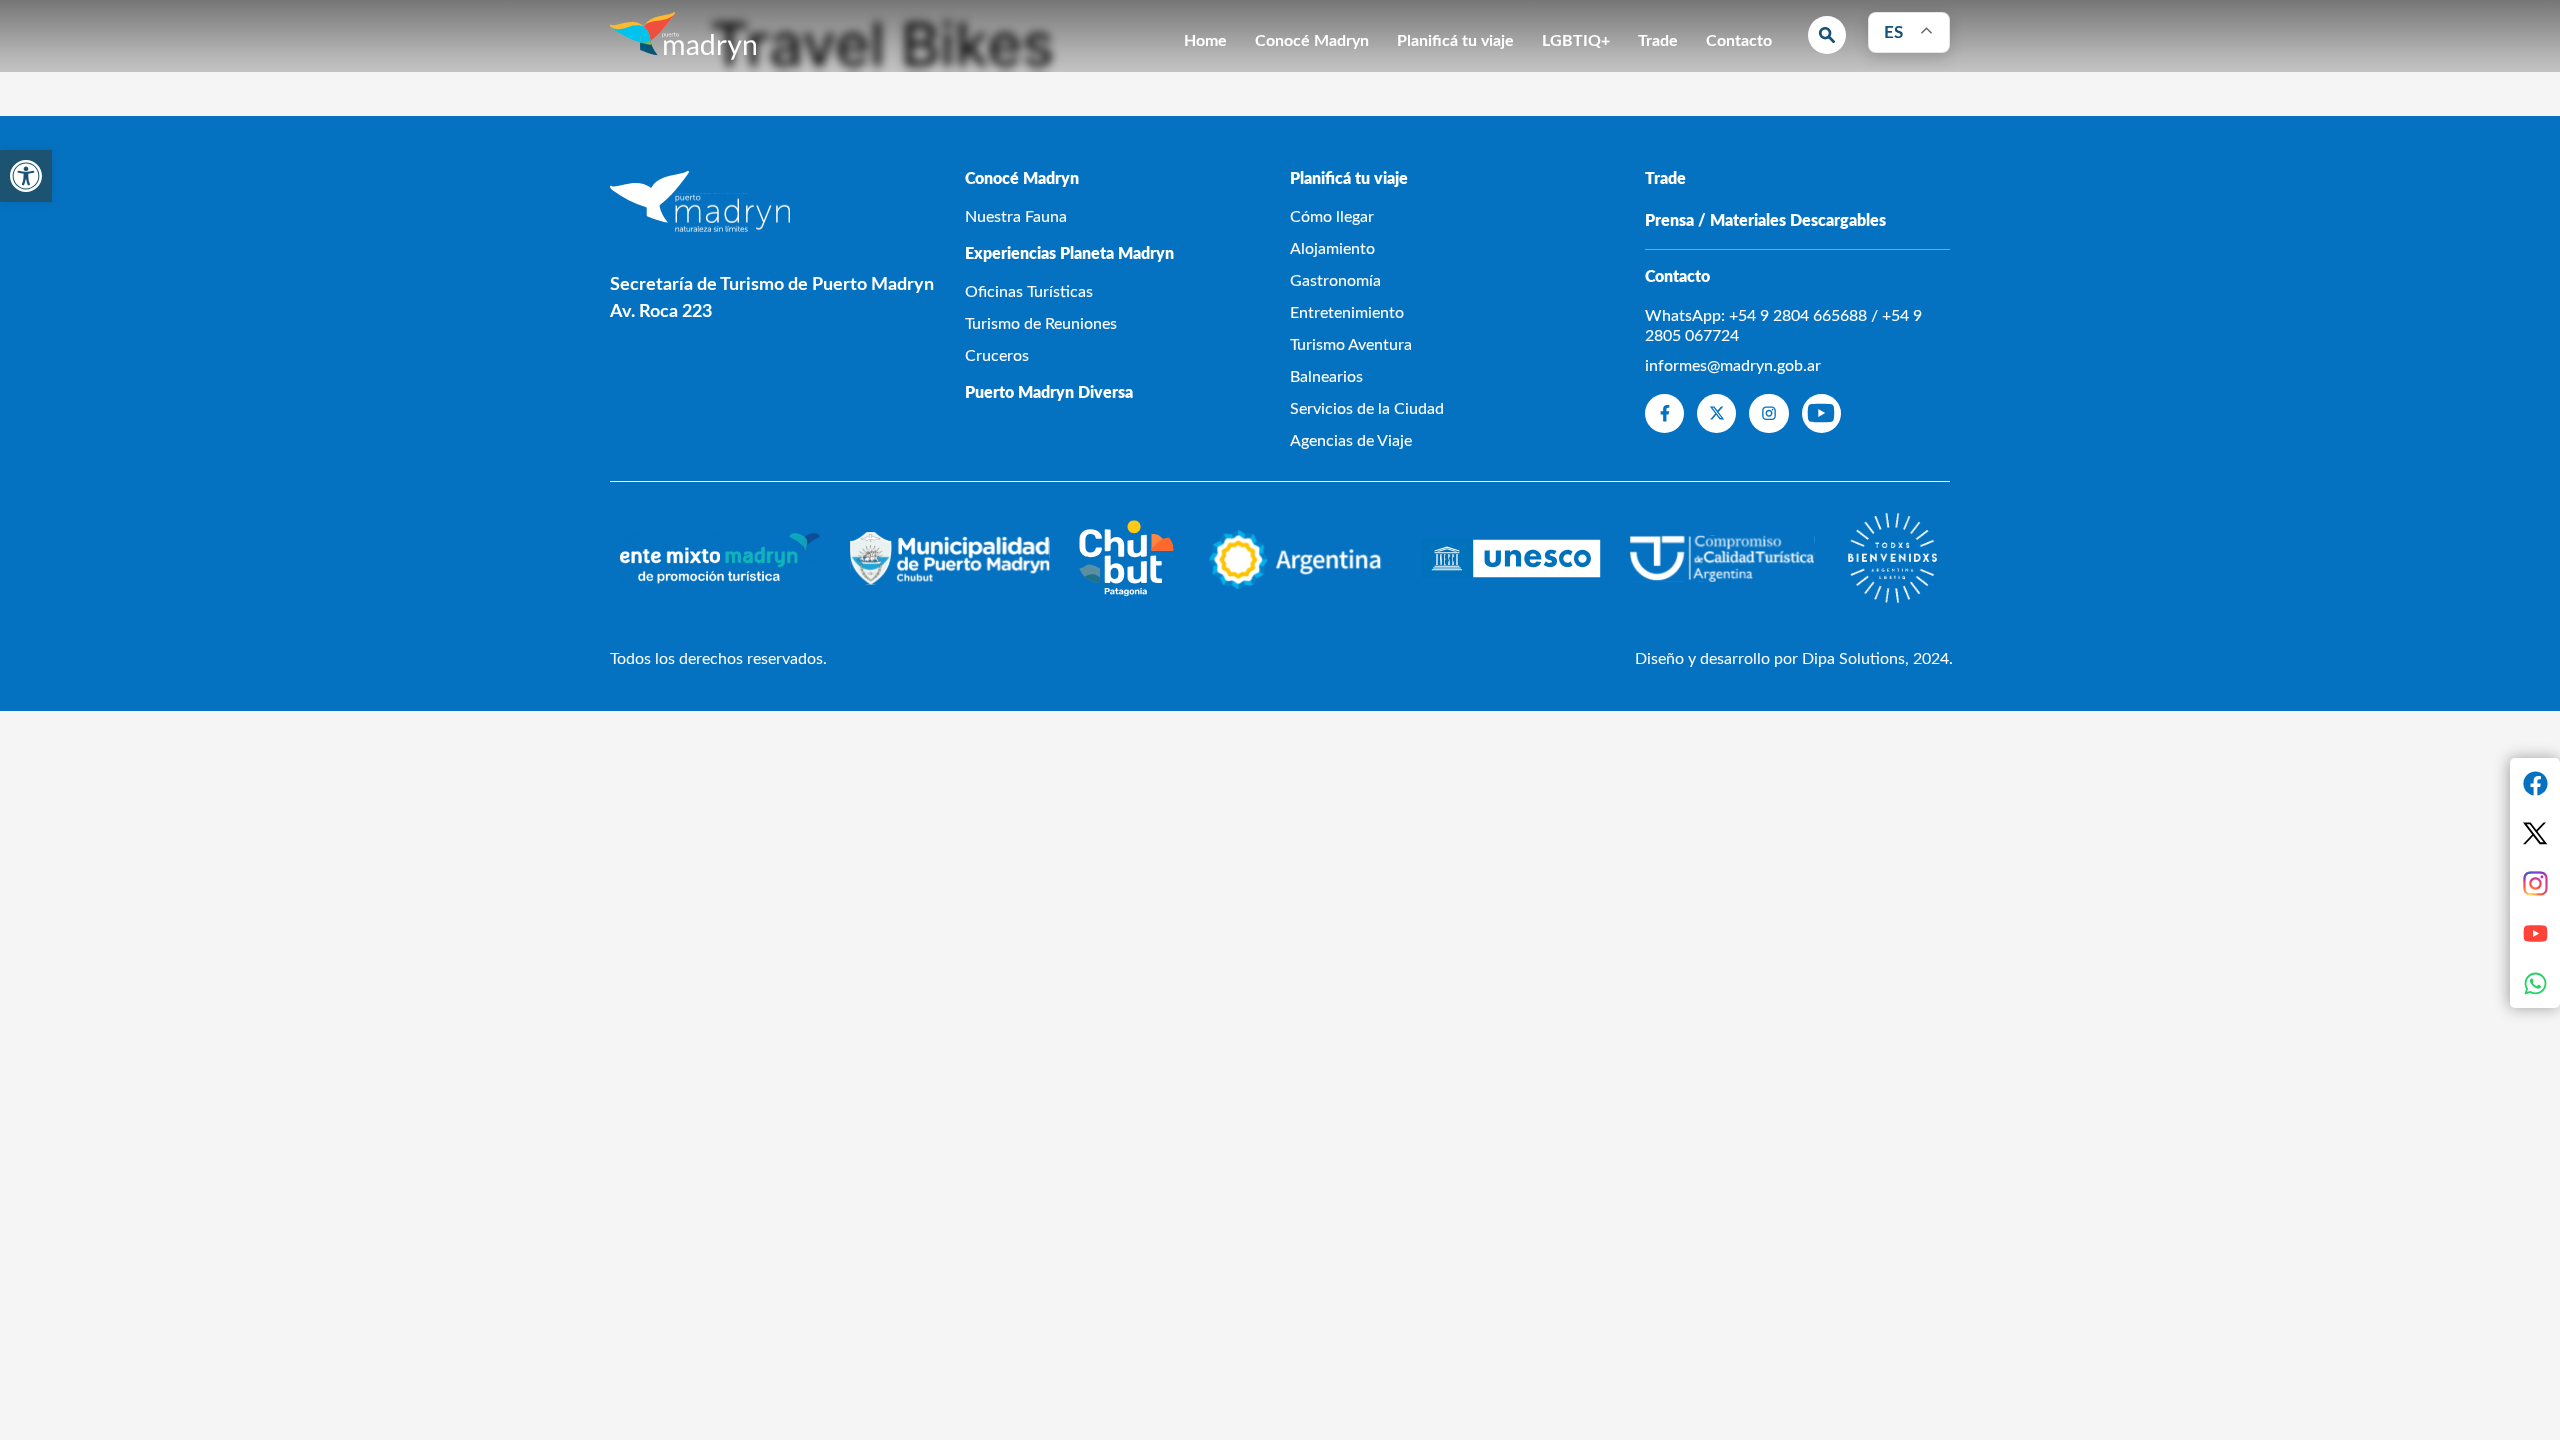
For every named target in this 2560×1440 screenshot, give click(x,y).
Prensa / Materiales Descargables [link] (1765, 221)
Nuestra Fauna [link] (1016, 217)
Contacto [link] (1739, 41)
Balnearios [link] (1326, 377)
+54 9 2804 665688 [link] (1798, 316)
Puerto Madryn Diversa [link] (1049, 393)
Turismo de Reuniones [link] (1041, 324)
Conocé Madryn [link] (1312, 41)
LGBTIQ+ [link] (1576, 41)
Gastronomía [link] (1335, 281)
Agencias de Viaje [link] (1351, 441)
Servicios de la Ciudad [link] (1367, 409)
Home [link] (1205, 41)
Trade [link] (1658, 41)
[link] (26, 176)
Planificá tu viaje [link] (1455, 41)
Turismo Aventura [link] (1351, 345)
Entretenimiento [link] (1347, 313)
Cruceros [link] (997, 356)
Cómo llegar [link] (1332, 217)
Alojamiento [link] (1332, 249)
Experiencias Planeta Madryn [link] (1069, 254)
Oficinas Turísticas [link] (1029, 292)
